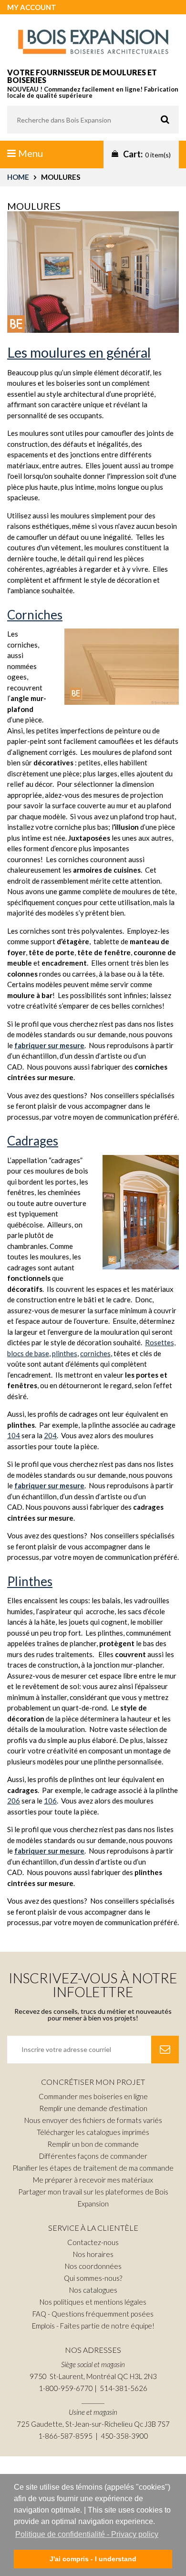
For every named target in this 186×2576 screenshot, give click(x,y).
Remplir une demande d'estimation (93, 2108)
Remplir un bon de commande (93, 2144)
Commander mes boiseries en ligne (93, 2096)
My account (32, 7)
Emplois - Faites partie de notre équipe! (93, 2326)
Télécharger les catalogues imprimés (93, 2132)
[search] (93, 120)
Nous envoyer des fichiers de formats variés (93, 2120)
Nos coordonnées (93, 2266)
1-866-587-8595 (65, 2436)
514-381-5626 (124, 2388)
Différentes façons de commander (93, 2156)
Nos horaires (93, 2254)
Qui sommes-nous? (93, 2278)
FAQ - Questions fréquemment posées (93, 2314)
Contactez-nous (93, 2242)
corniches (95, 1353)
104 (14, 1435)
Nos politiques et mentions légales (93, 2302)
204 (50, 1435)
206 (14, 1801)
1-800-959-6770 (66, 2388)
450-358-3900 (124, 2436)
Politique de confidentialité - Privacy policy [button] (87, 2534)
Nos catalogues (93, 2290)
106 (50, 1801)
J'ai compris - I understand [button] (93, 2559)
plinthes (65, 1353)
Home (18, 177)
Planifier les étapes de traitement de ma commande (93, 2168)
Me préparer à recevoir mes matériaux (93, 2180)
